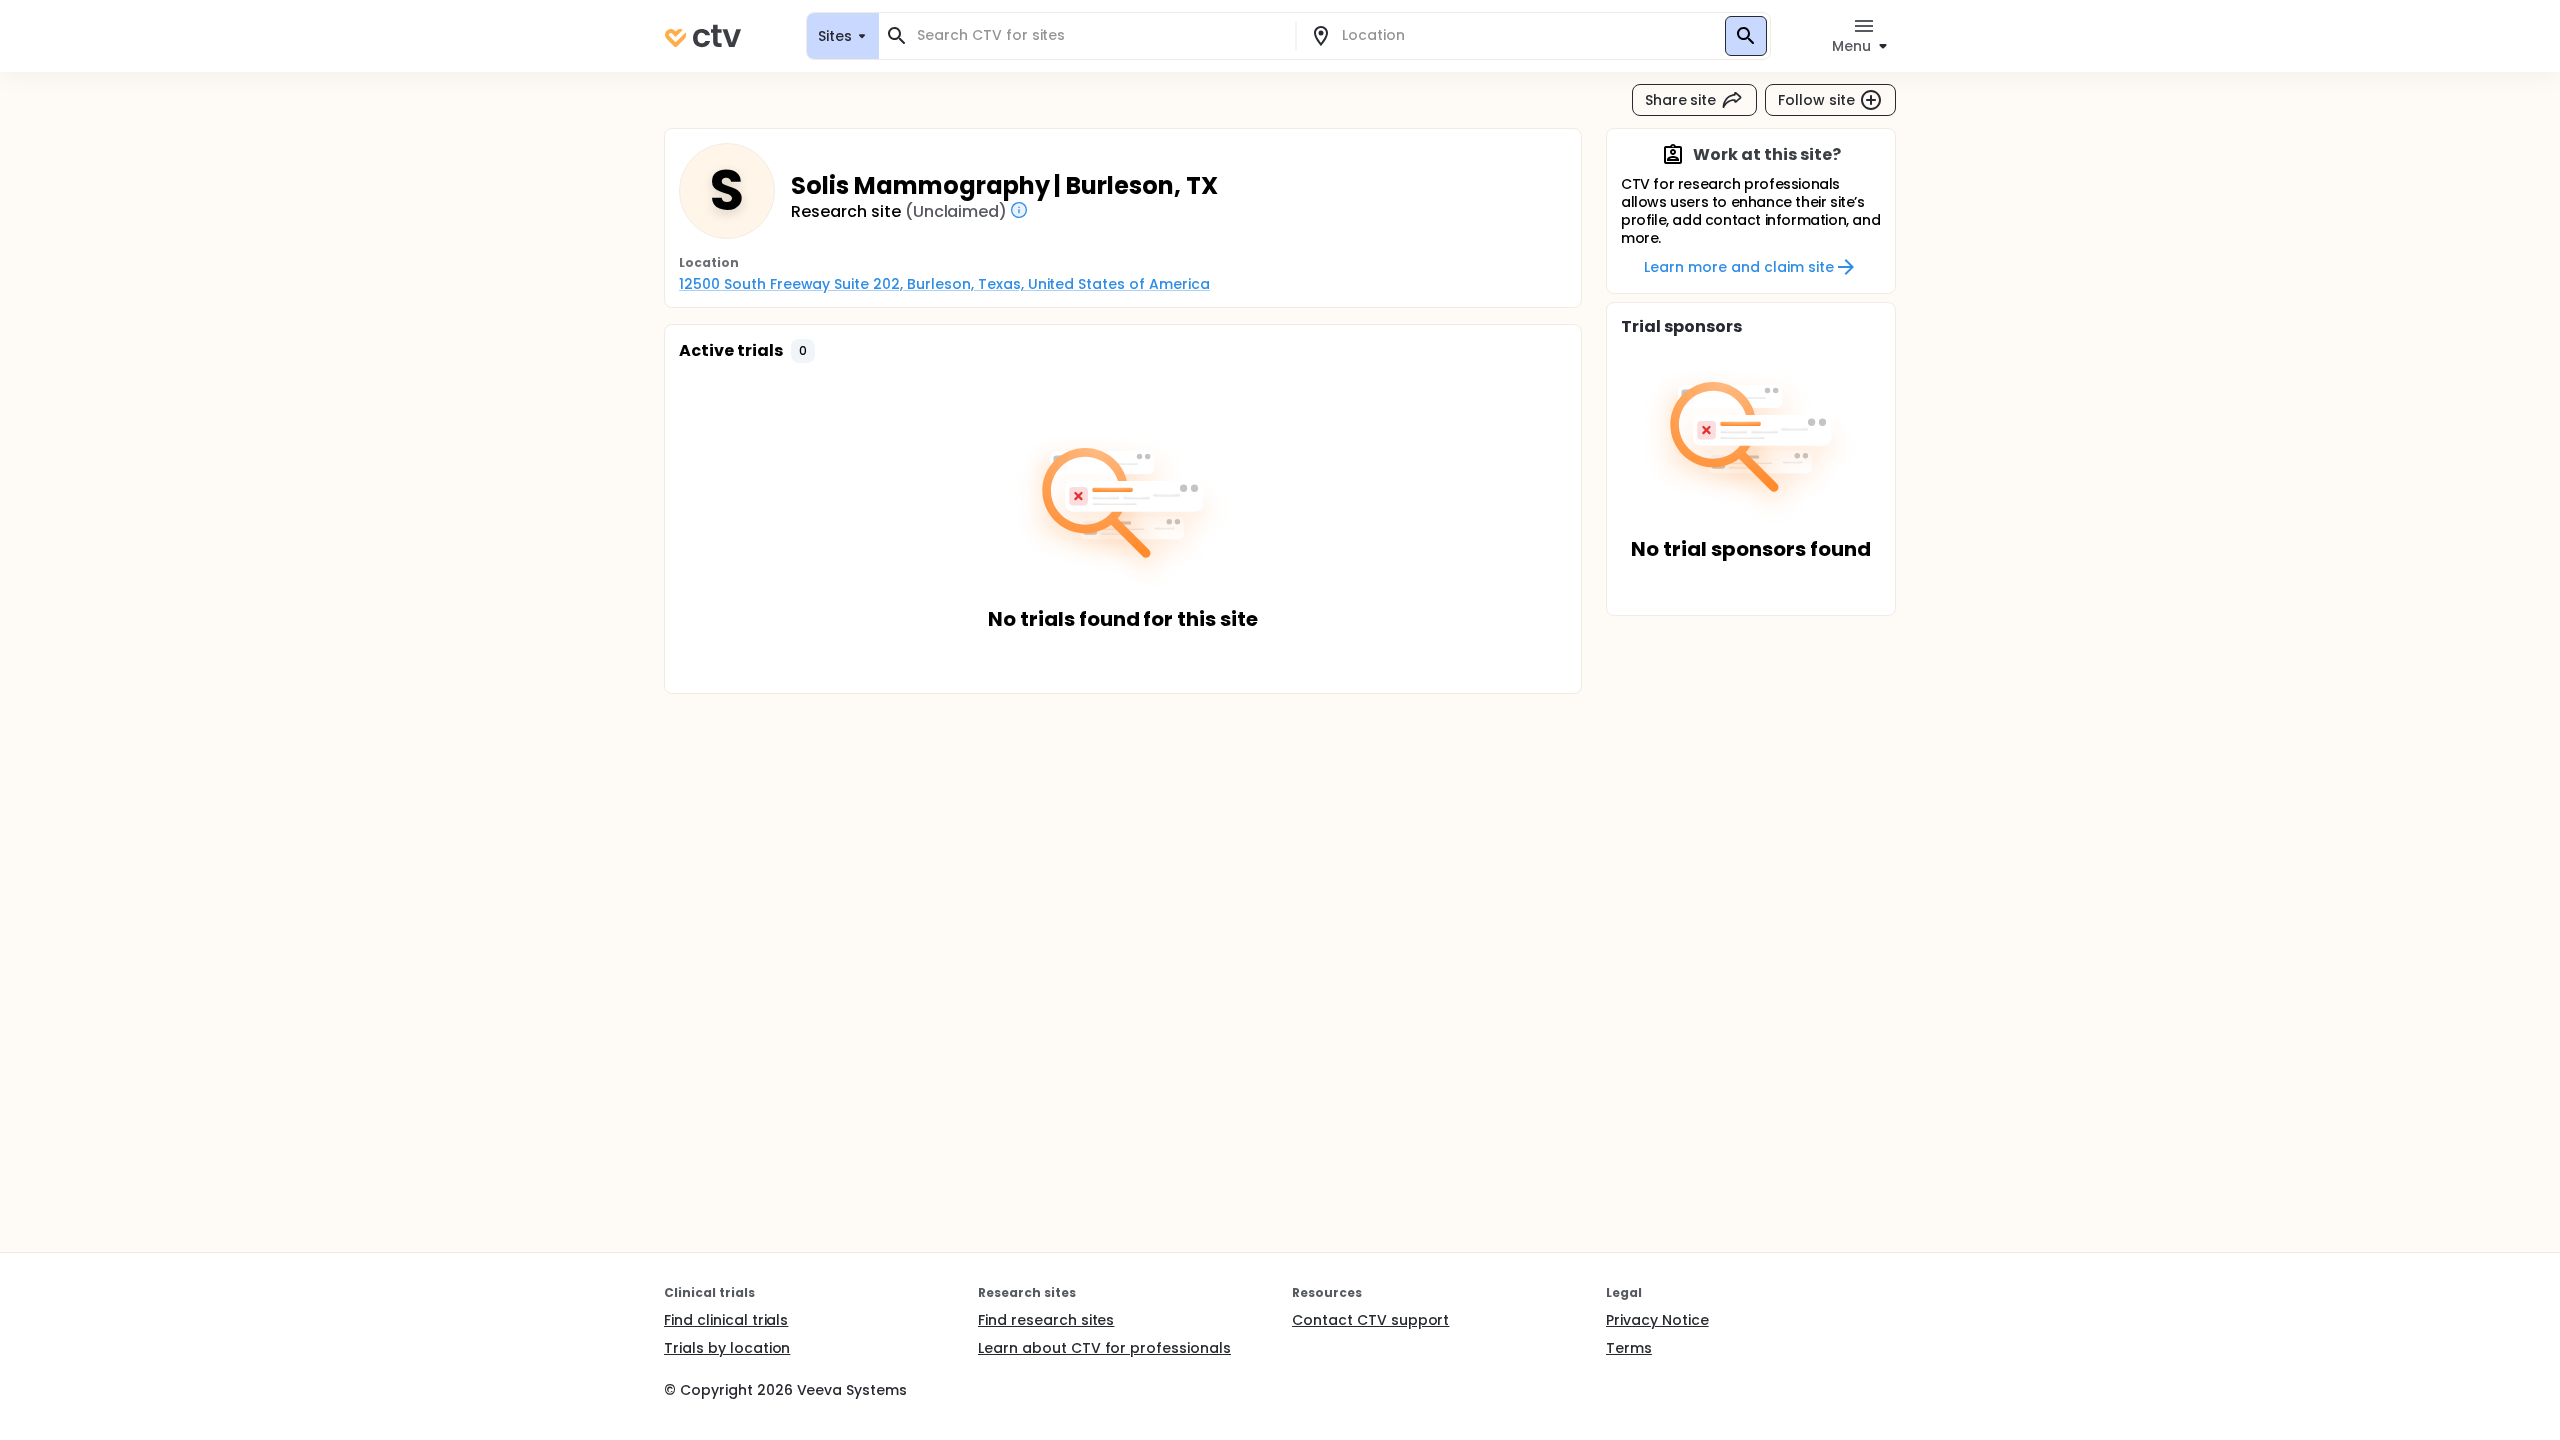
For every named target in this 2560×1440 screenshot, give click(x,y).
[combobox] (1099, 35)
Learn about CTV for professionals (1104, 1348)
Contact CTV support (1370, 1320)
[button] (803, 351)
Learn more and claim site (1738, 267)
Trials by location (727, 1348)
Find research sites (1046, 1320)
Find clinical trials (726, 1320)
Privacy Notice (1657, 1320)
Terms (1629, 1348)
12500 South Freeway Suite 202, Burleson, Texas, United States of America (944, 284)
